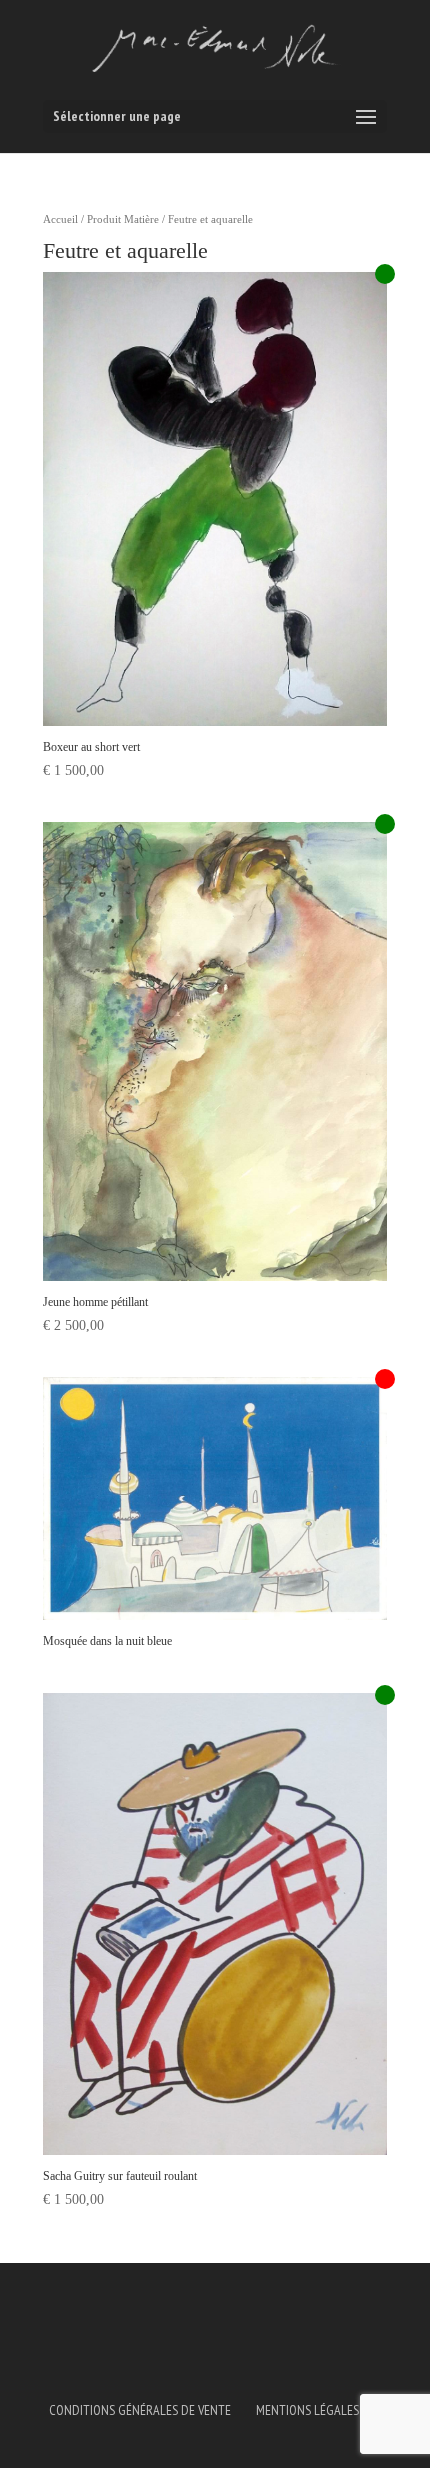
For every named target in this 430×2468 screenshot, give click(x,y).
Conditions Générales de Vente (140, 2410)
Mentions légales (307, 2410)
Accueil (60, 219)
